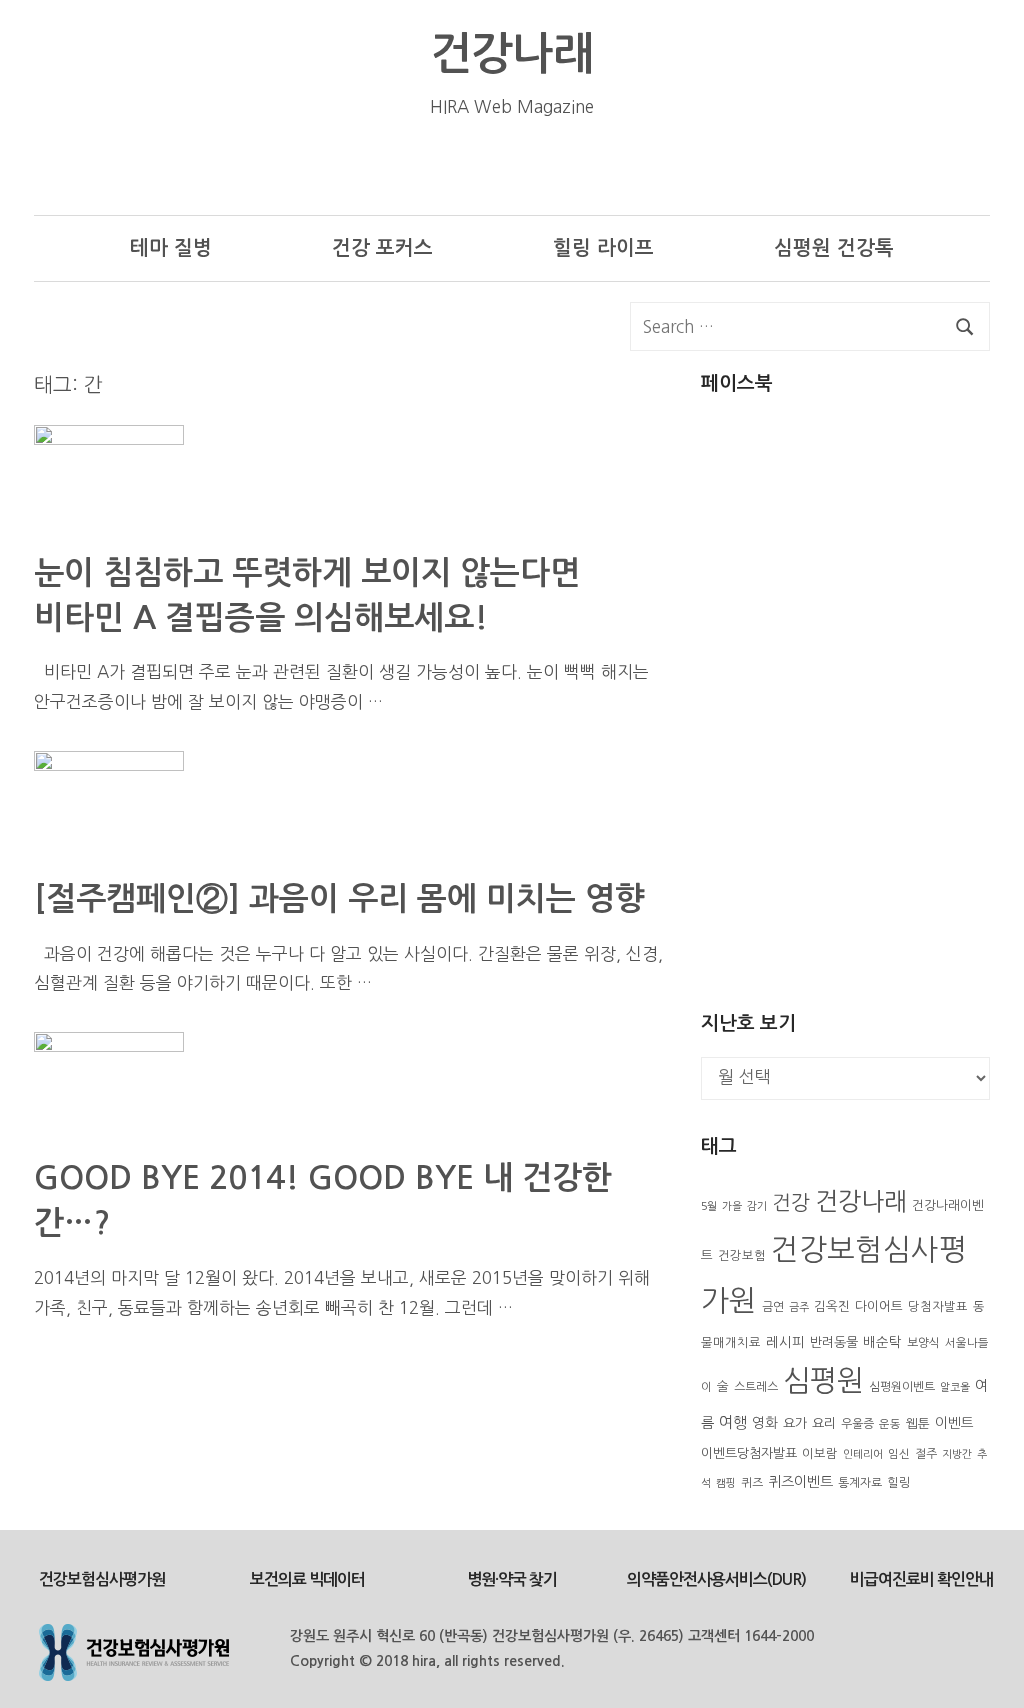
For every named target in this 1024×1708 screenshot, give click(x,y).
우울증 (857, 1424)
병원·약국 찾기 (512, 1579)
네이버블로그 (708, 166)
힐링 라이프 (603, 248)
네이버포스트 (770, 166)
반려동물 (834, 1342)
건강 (791, 1203)
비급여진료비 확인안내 (921, 1579)
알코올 (955, 1387)
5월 (709, 1206)
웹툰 (918, 1423)
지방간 (957, 1454)
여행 (733, 1422)
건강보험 (742, 1256)
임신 (899, 1454)
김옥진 (832, 1306)
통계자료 (860, 1483)
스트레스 (756, 1387)
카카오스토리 (894, 166)
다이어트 (879, 1306)
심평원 (823, 1380)
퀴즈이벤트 (800, 1482)
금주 (799, 1307)
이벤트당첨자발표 (749, 1453)
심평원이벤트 (902, 1387)
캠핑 (726, 1483)
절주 (926, 1454)
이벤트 (954, 1423)
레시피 (785, 1342)
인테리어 (863, 1454)
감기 (757, 1206)
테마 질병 (171, 248)
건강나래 (512, 54)
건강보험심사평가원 (102, 1579)
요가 (795, 1423)
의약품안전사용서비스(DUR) (716, 1579)
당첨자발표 (938, 1307)
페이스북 (832, 166)
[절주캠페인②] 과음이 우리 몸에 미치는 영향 (339, 899)
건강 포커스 (382, 248)
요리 (824, 1423)
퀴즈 (752, 1483)
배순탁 (882, 1342)
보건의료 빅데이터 (307, 1579)
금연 (773, 1307)
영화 (765, 1423)
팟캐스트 (956, 166)
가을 (732, 1206)
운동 (890, 1424)
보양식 (923, 1343)
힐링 (899, 1483)
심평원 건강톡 (834, 248)
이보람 (820, 1454)
